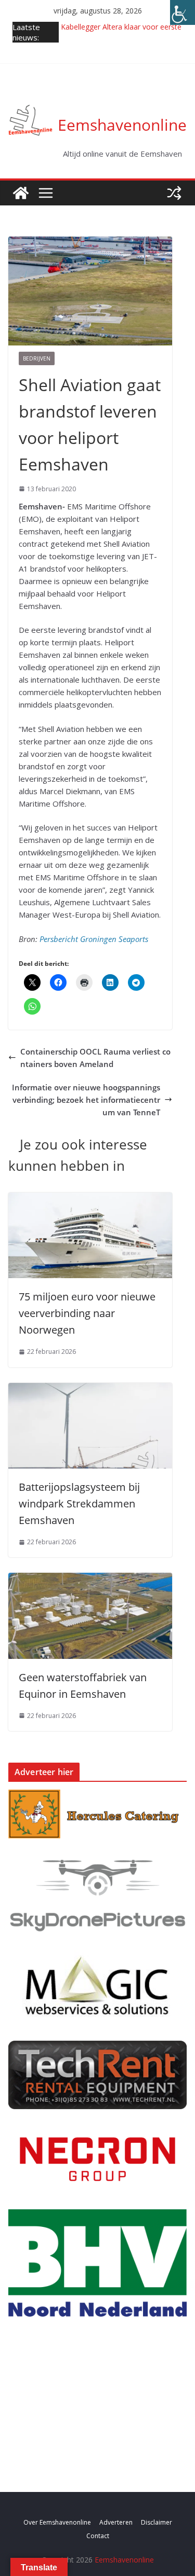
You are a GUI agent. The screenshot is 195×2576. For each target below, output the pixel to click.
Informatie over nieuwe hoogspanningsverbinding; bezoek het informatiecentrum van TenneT (86, 1100)
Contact (98, 2536)
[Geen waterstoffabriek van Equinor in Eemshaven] (90, 1579)
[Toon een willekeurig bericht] (174, 193)
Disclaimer (157, 2522)
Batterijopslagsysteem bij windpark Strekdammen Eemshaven (79, 1504)
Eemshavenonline (122, 125)
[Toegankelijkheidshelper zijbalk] (183, 12)
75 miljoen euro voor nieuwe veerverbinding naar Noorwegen (87, 1313)
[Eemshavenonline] (21, 193)
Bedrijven (37, 358)
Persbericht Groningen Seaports (95, 939)
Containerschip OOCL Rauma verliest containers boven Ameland (95, 1058)
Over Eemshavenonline (57, 2522)
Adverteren (116, 2522)
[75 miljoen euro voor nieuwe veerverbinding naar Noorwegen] (90, 1199)
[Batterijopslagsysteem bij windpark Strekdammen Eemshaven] (90, 1389)
